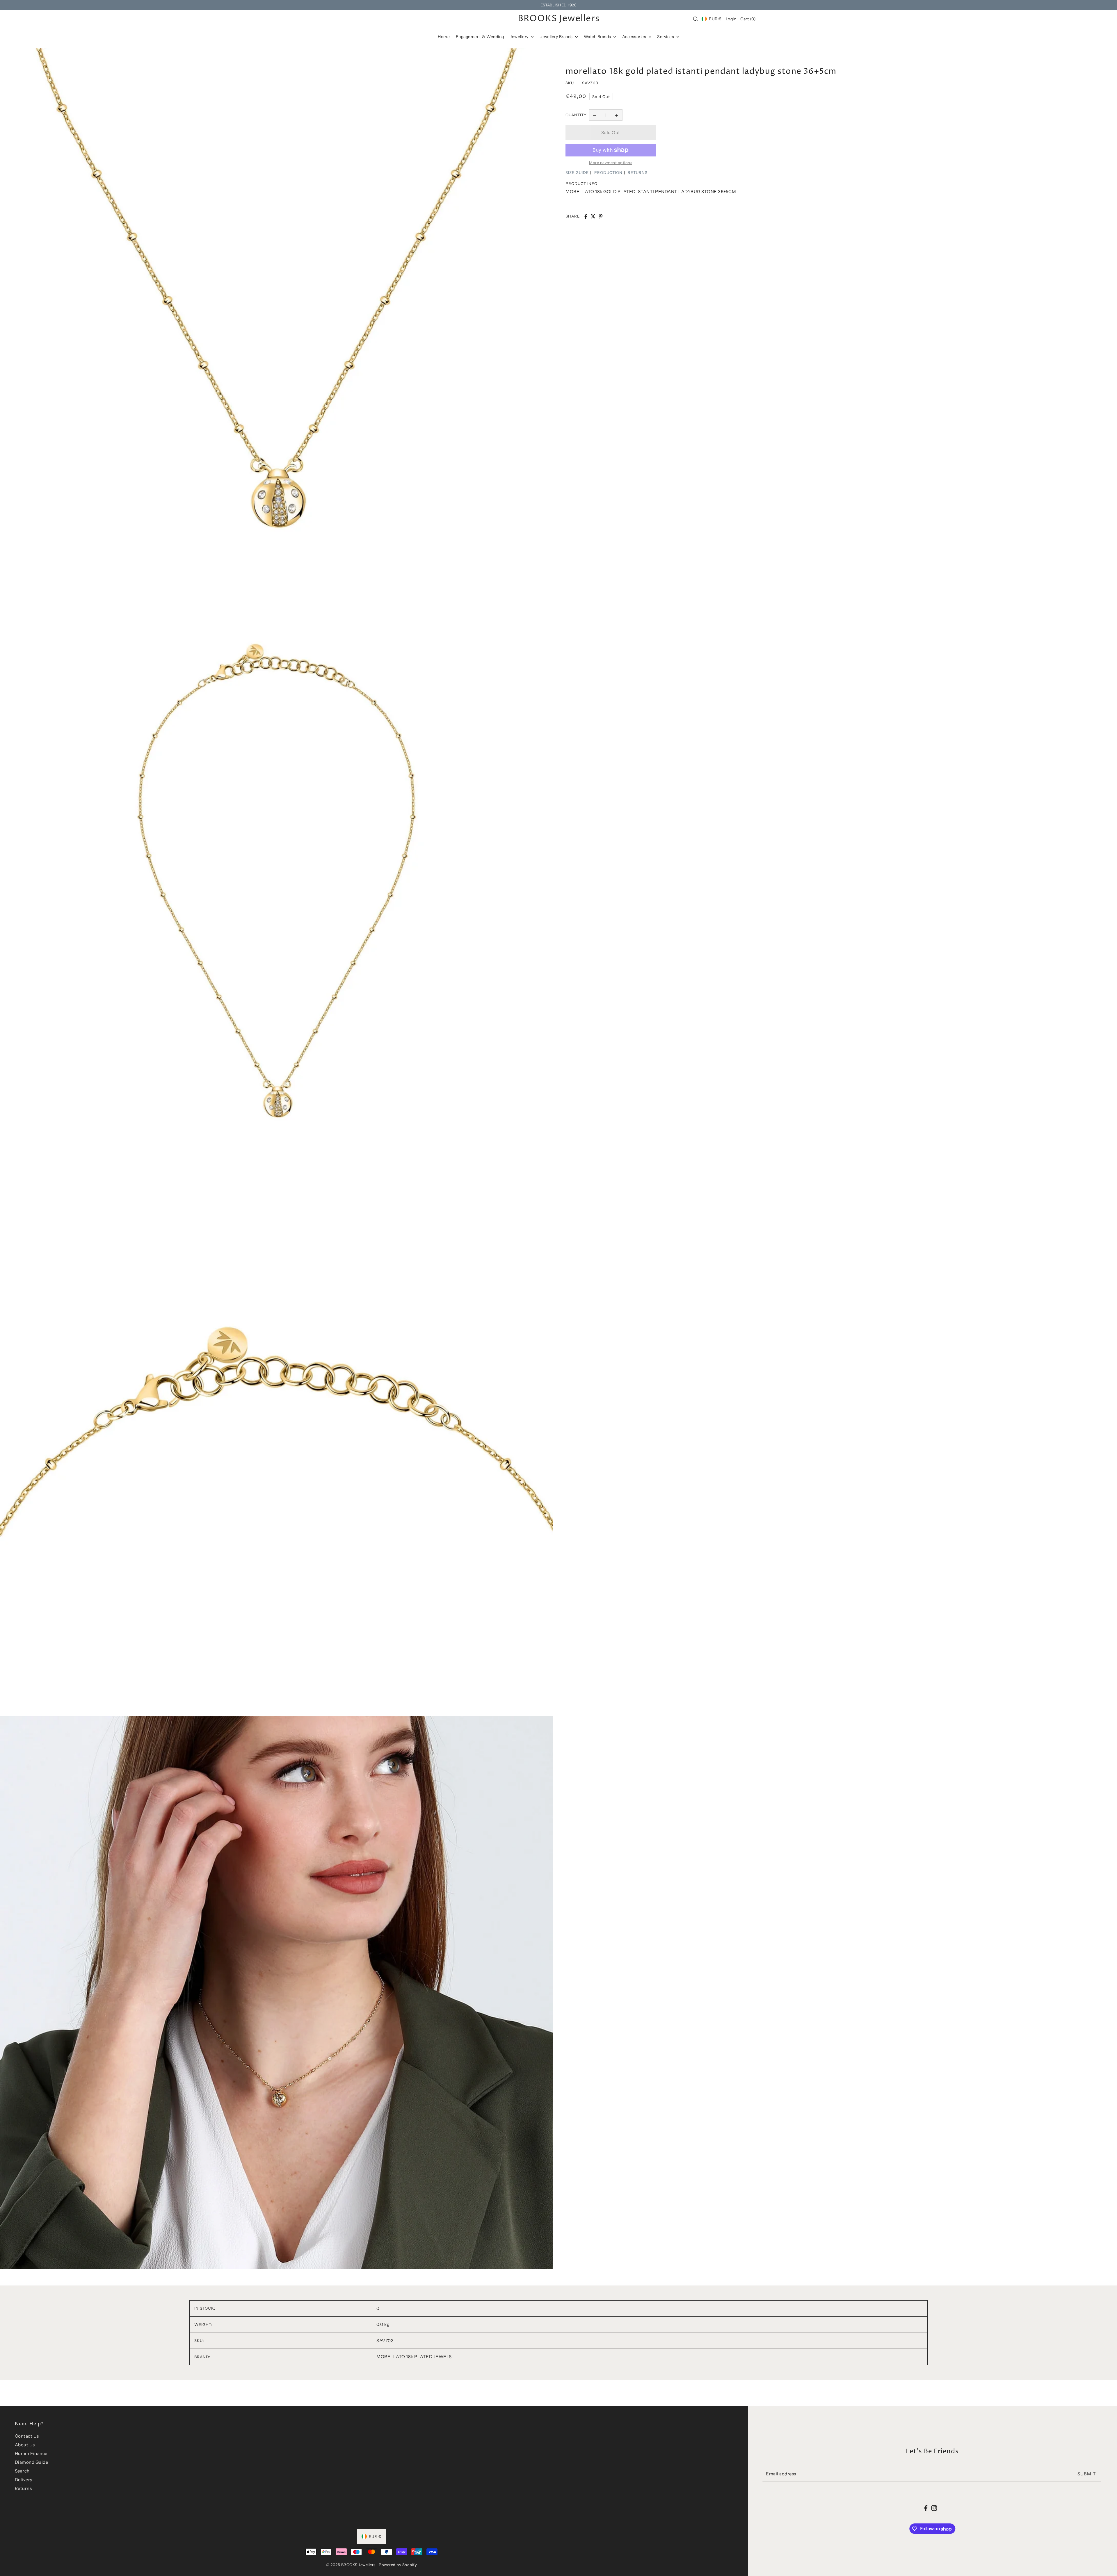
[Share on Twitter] (593, 216)
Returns (23, 2488)
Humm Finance (31, 2453)
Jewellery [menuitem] (520, 37)
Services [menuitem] (666, 37)
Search (22, 2471)
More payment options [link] (611, 163)
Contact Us (27, 2436)
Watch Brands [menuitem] (598, 37)
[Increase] (617, 115)
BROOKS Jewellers (559, 19)
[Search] (696, 19)
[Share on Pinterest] (601, 216)
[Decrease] (595, 115)
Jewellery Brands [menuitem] (557, 37)
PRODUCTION (608, 172)
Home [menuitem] (444, 37)
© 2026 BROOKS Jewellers (351, 2565)
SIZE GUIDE (577, 172)
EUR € (715, 19)
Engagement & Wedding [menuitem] (480, 37)
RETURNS (638, 172)
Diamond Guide (32, 2462)
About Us (25, 2445)
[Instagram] (934, 2508)
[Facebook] (926, 2508)
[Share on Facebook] (586, 216)
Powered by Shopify (398, 2565)
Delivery (24, 2480)
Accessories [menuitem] (635, 37)
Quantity (576, 115)
